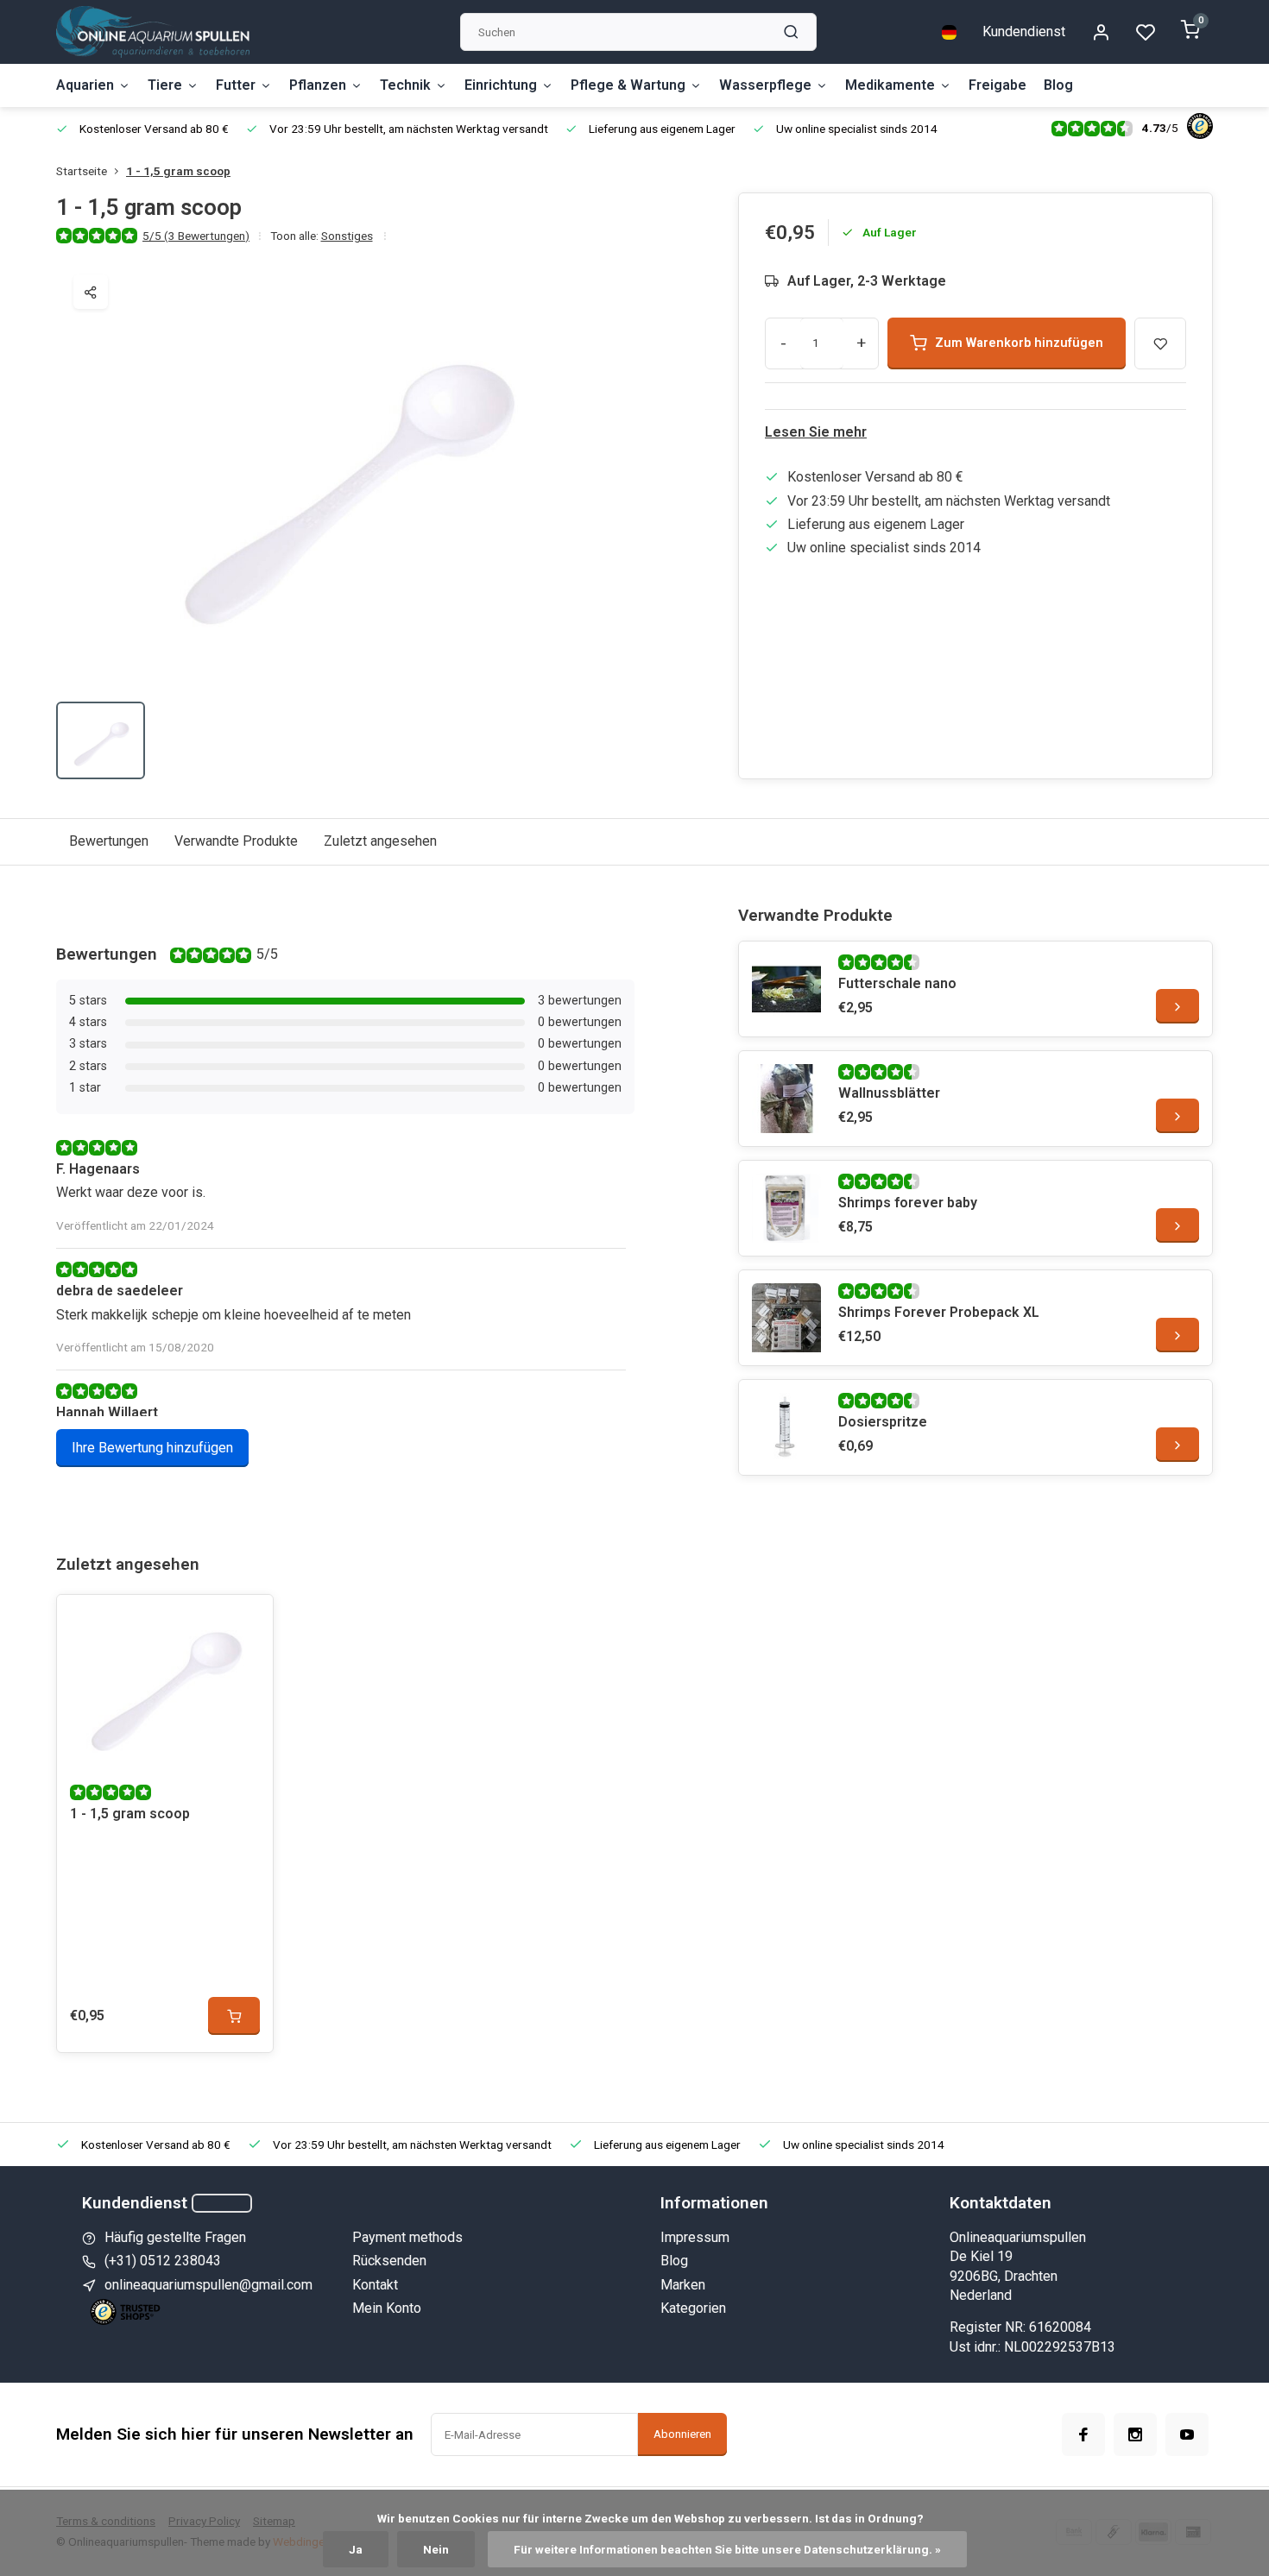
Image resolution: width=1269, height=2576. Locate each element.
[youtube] (1187, 2434)
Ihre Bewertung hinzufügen (152, 1448)
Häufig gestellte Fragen (175, 2237)
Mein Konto (387, 2308)
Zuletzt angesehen (380, 841)
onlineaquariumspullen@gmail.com (208, 2285)
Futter (236, 85)
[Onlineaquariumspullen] (153, 32)
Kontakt (375, 2285)
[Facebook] (1083, 2434)
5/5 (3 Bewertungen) (196, 236)
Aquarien (85, 85)
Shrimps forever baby (908, 1203)
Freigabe (998, 85)
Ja (356, 2549)
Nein (436, 2549)
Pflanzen (318, 85)
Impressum (695, 2237)
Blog (1058, 85)
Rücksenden (389, 2261)
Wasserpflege (765, 85)
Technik (405, 85)
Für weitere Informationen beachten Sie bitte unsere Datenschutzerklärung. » (727, 2549)
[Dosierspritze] (786, 1427)
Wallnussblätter (889, 1093)
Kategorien (693, 2308)
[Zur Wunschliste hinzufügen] (247, 1621)
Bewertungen (109, 841)
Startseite (82, 171)
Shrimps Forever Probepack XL (939, 1312)
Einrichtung (501, 85)
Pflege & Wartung (628, 85)
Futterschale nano (897, 983)
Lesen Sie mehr (816, 432)
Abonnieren (682, 2434)
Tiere (165, 85)
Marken (683, 2285)
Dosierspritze (883, 1422)
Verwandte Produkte (236, 841)
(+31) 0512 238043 (163, 2261)
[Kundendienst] (222, 2203)
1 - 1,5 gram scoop (178, 171)
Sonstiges (347, 236)
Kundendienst (1024, 31)
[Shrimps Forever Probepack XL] (786, 1318)
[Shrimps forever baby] (786, 1208)
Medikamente (890, 85)
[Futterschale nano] (786, 989)
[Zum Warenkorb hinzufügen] (234, 2016)
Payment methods (407, 2237)
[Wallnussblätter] (786, 1099)
